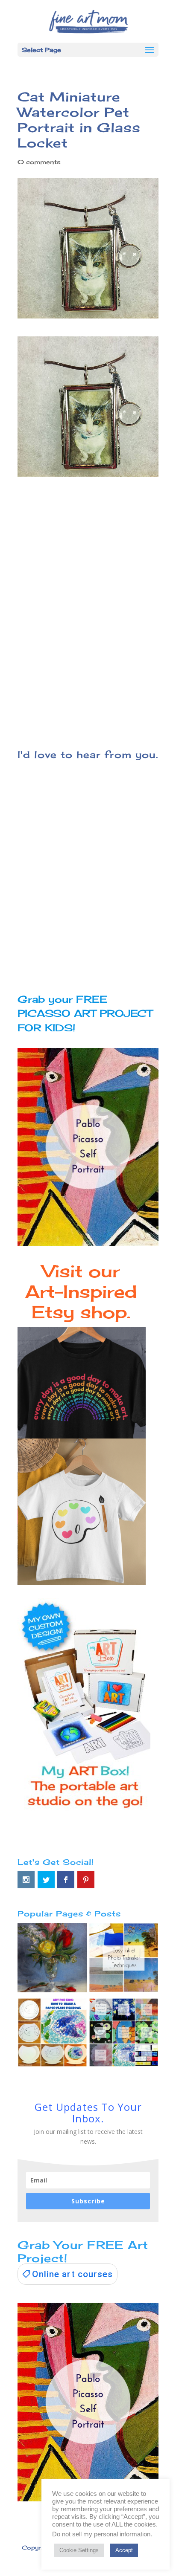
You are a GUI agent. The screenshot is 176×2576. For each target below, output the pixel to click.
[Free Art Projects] (124, 2035)
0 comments (39, 162)
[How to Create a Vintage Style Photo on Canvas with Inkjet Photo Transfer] (124, 1959)
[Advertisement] (88, 622)
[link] (67, 2274)
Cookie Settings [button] (79, 2550)
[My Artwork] (52, 1959)
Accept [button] (124, 2550)
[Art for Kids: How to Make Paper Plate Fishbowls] (52, 2035)
